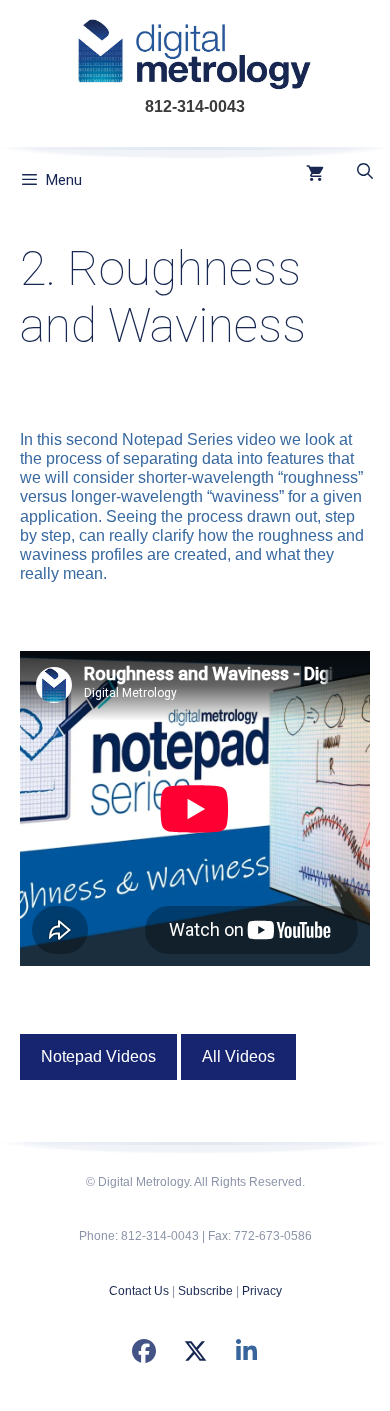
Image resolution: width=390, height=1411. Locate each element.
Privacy (262, 1291)
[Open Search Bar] (364, 172)
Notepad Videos (98, 1056)
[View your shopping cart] (315, 175)
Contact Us (139, 1291)
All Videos (238, 1056)
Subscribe (205, 1291)
